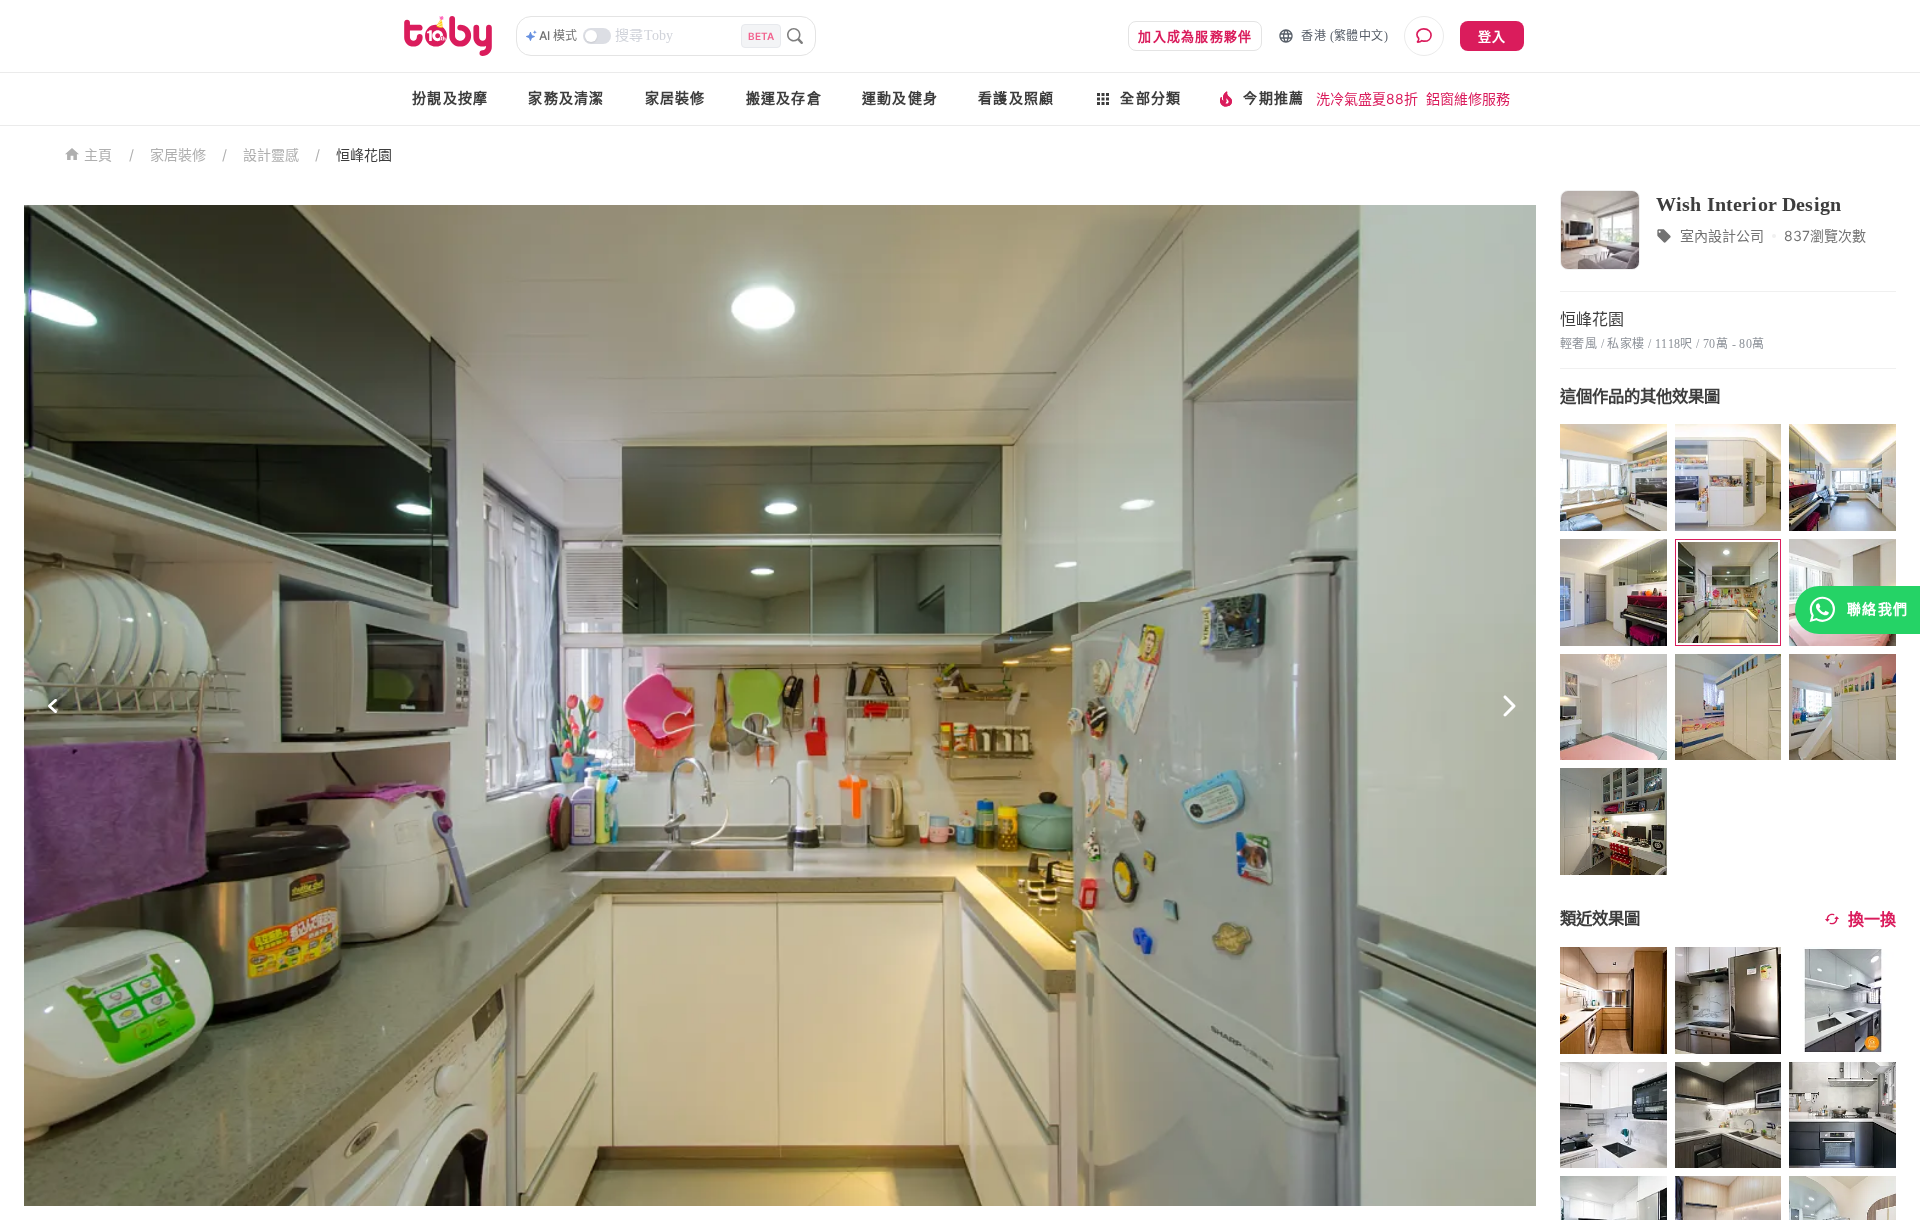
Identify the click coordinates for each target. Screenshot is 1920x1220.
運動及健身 (900, 98)
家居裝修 (675, 98)
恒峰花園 (364, 154)
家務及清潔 (566, 98)
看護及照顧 (1016, 98)
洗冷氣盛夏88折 (1367, 98)
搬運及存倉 (784, 98)
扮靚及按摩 (450, 98)
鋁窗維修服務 (1468, 98)
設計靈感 (271, 154)
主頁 (98, 155)
